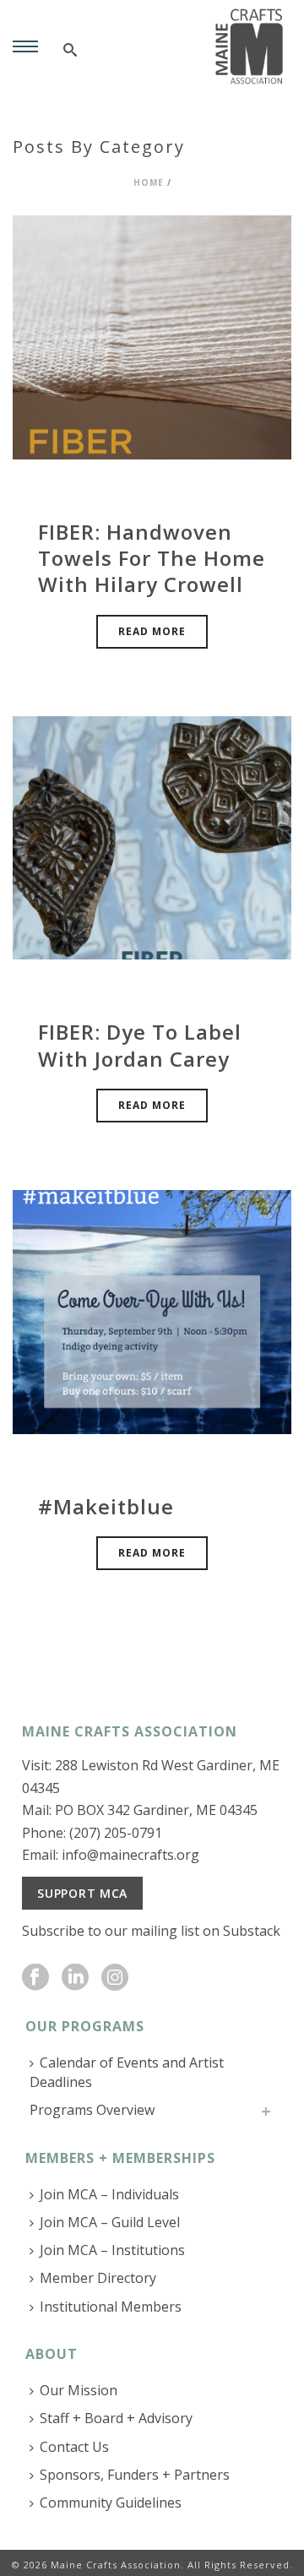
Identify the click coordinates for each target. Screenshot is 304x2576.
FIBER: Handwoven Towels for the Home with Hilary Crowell (152, 558)
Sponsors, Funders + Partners (135, 2475)
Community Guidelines (111, 2503)
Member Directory (98, 2278)
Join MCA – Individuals (109, 2194)
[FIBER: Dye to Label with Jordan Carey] (152, 837)
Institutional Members (111, 2307)
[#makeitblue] (152, 1310)
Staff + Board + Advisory (116, 2418)
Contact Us (74, 2447)
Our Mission (79, 2390)
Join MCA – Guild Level (110, 2222)
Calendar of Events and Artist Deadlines (127, 2072)
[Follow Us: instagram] (115, 1978)
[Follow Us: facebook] (35, 1978)
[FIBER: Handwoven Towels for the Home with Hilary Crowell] (152, 336)
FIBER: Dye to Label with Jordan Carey (140, 1045)
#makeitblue (106, 1506)
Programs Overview (92, 2110)
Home (149, 182)
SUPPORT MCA (82, 1893)
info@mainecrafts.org (130, 1855)
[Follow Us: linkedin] (75, 1978)
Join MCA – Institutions (112, 2250)
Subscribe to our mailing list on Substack (151, 1931)
